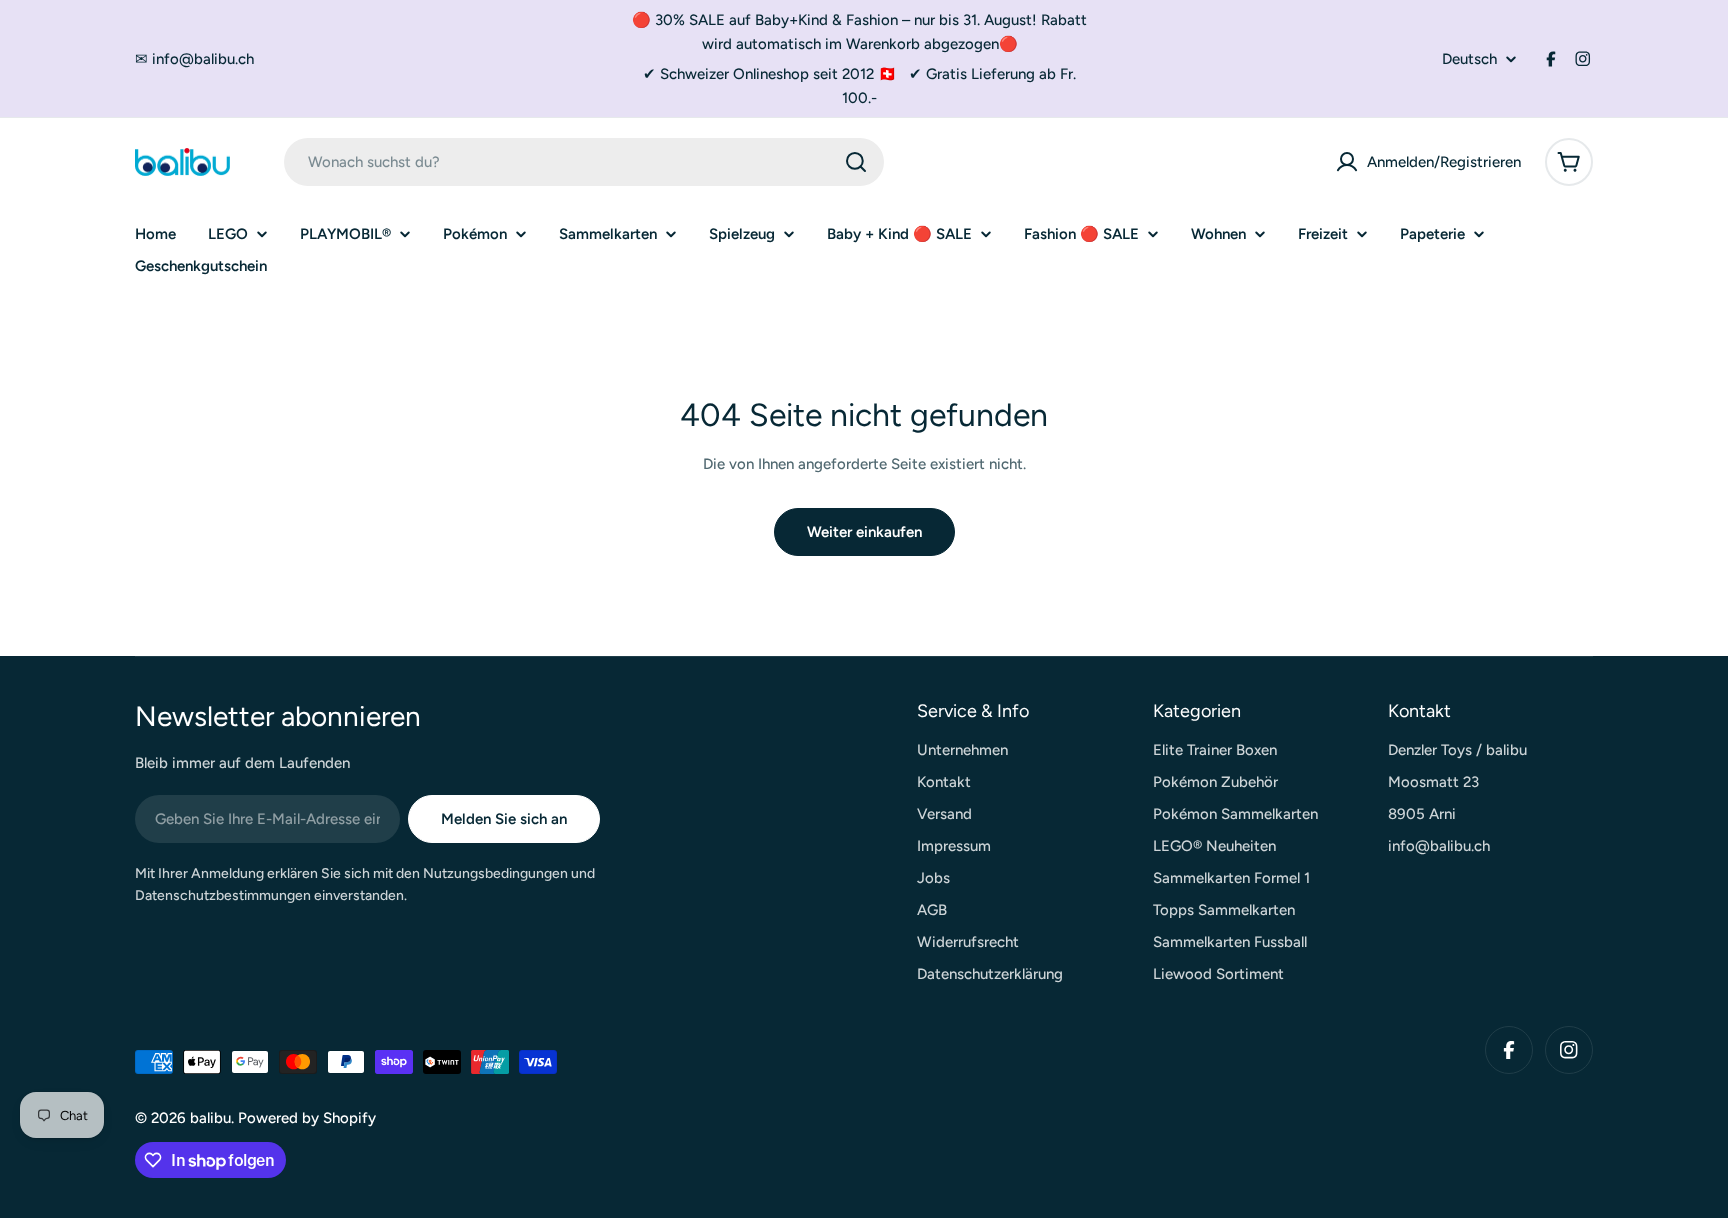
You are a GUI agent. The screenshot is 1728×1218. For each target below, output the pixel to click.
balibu (210, 1118)
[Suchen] (856, 162)
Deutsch (1469, 59)
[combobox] (584, 162)
